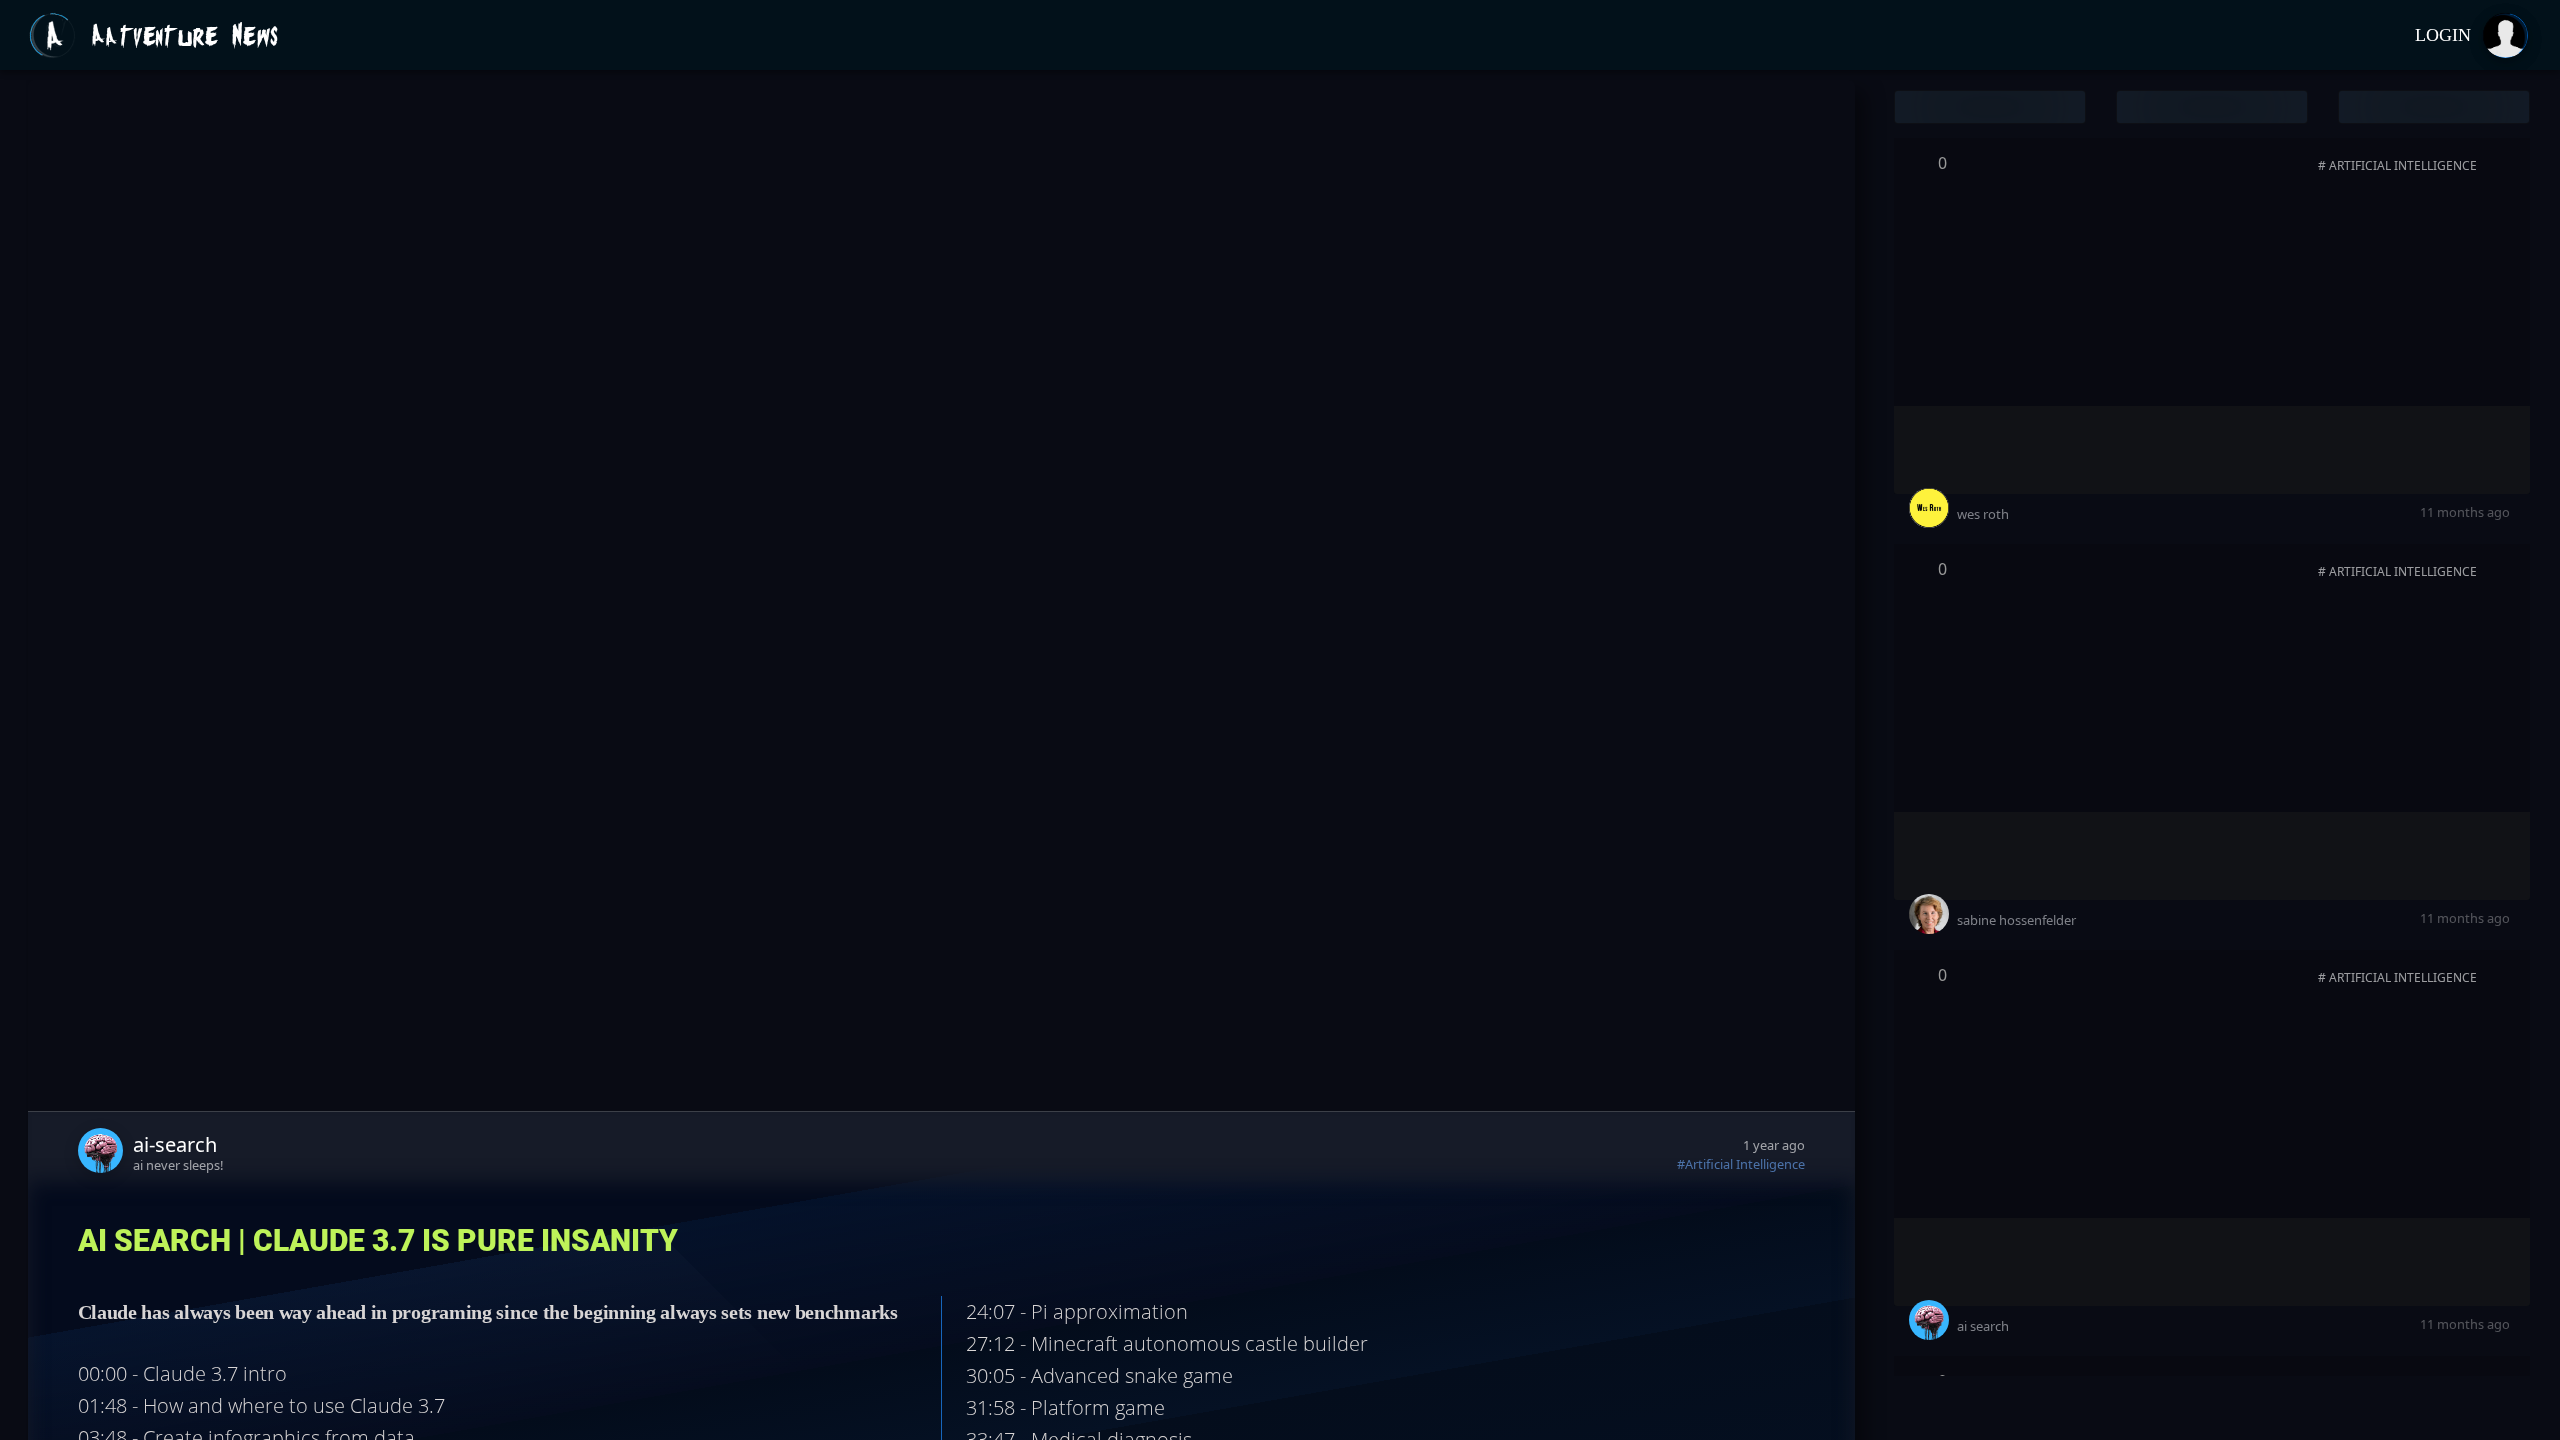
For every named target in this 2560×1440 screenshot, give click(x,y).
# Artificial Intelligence (2397, 165)
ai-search (175, 1144)
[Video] (2500, 167)
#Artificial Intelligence (1741, 1164)
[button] (1990, 107)
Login (2443, 35)
